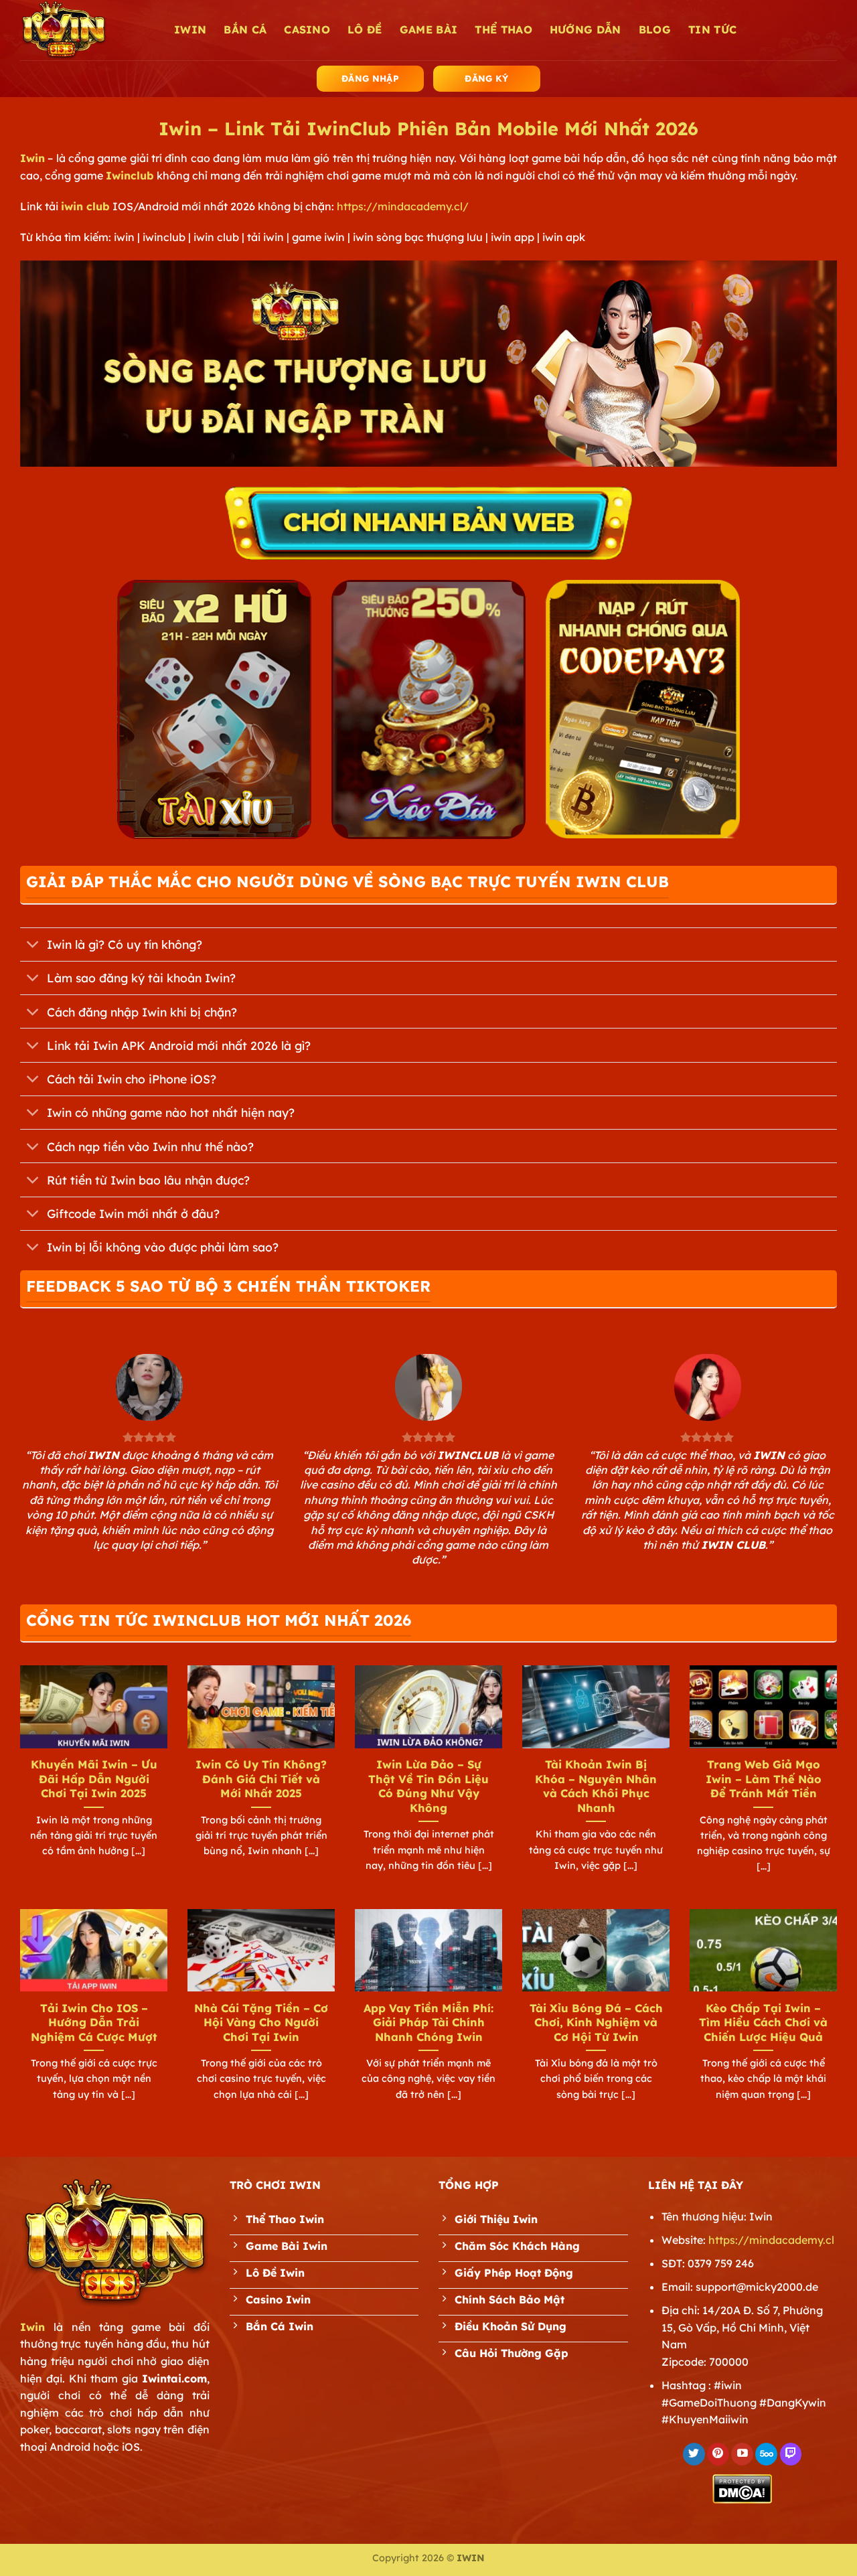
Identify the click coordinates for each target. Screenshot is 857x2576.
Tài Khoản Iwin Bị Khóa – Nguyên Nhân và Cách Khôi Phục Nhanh (596, 1786)
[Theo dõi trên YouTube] (742, 2454)
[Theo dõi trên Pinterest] (718, 2454)
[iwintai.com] (87, 30)
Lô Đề (365, 29)
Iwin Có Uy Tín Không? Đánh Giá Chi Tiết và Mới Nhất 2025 (261, 1778)
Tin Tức (712, 29)
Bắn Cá (245, 29)
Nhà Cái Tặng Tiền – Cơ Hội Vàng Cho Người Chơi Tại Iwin (261, 2022)
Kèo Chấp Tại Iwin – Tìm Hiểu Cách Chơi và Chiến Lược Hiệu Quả (763, 2022)
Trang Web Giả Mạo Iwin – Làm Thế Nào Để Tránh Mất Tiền (764, 1778)
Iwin (32, 158)
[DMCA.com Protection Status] (742, 2488)
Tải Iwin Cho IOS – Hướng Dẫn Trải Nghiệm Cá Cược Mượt (94, 2022)
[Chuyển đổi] (33, 946)
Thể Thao (503, 29)
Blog (655, 29)
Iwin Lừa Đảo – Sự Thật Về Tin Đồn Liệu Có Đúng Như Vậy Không (428, 1786)
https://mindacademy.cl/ (403, 206)
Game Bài (429, 29)
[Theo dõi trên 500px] (766, 2454)
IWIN (190, 29)
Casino (307, 29)
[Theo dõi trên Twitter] (694, 2454)
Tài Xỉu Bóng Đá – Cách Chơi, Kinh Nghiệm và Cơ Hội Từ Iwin (596, 2022)
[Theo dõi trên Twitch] (791, 2454)
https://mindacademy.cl (771, 2240)
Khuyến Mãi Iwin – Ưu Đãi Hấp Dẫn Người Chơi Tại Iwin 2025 (94, 1778)
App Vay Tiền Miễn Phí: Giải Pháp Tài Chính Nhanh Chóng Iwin (428, 2022)
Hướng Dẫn (586, 29)
